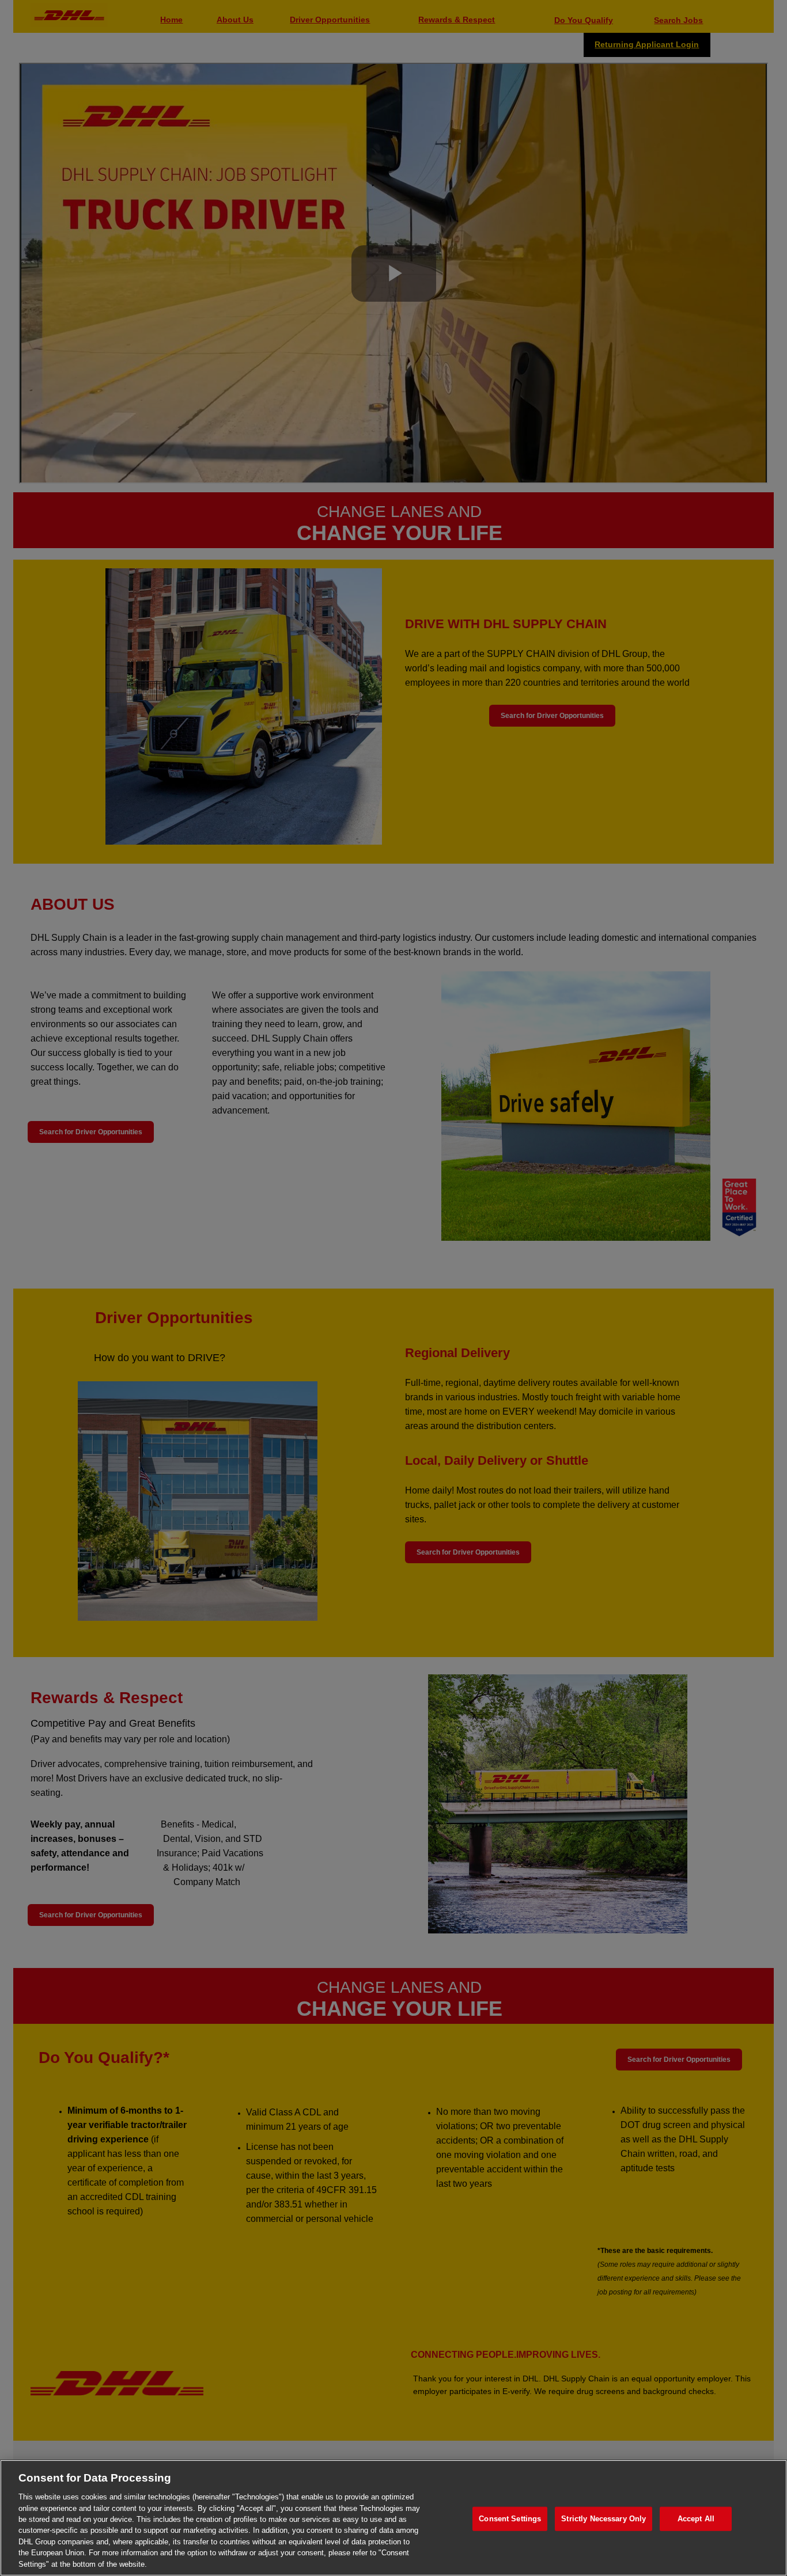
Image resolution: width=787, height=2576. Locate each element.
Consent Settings (510, 2519)
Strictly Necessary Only (604, 2519)
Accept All (696, 2519)
